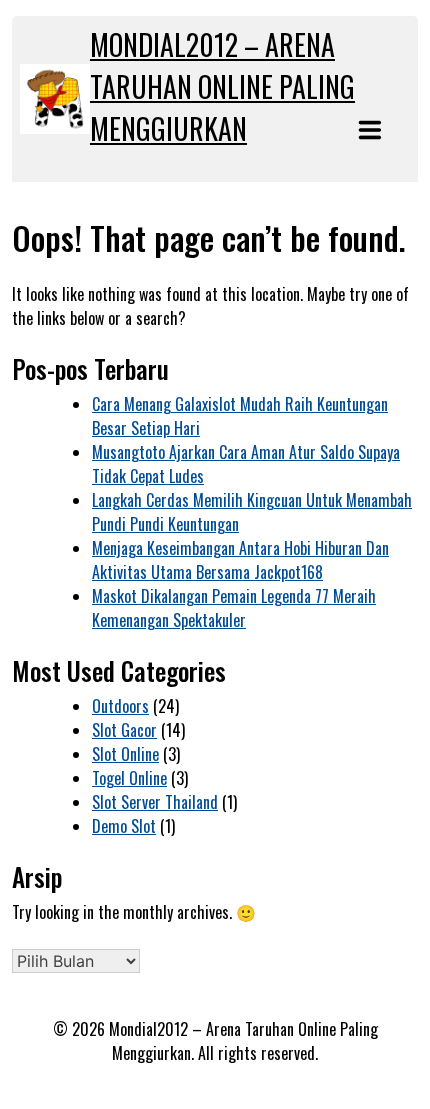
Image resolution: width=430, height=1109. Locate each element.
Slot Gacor (124, 730)
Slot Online (125, 754)
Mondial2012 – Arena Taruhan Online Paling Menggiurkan (222, 86)
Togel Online (129, 778)
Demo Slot (124, 826)
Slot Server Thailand (155, 802)
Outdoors (120, 706)
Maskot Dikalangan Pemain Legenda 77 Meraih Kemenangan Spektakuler (234, 608)
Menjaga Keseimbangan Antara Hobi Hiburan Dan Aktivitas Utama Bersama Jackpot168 (240, 560)
